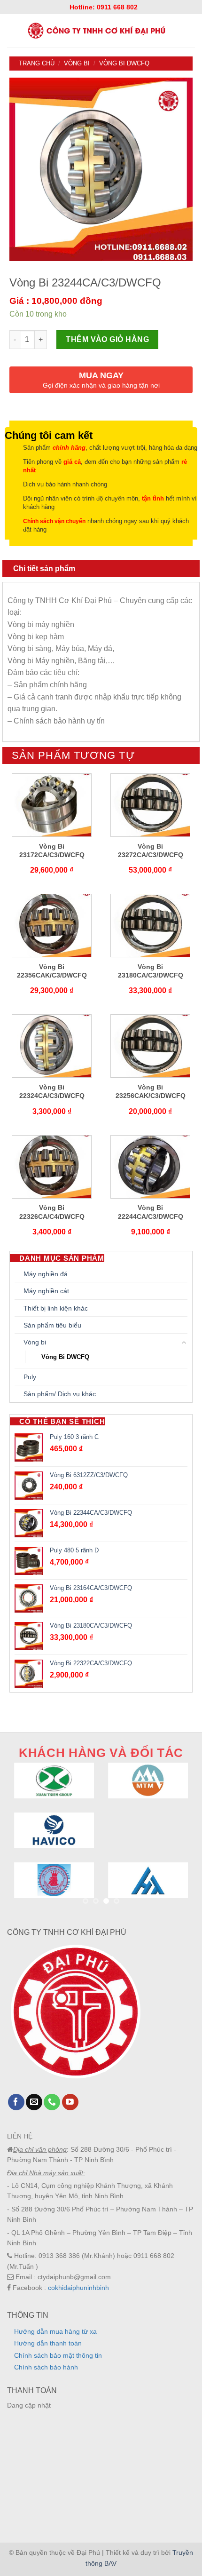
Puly (30, 1377)
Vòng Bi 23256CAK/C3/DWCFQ (151, 1091)
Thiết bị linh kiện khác (56, 1308)
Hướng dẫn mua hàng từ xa (55, 2331)
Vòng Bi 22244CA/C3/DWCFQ (151, 1212)
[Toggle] (184, 1343)
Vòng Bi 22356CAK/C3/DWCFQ (52, 971)
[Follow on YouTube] (70, 2102)
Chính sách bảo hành (46, 2367)
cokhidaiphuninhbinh (78, 2288)
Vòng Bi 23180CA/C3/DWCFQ (151, 971)
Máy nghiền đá (46, 1274)
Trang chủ (37, 63)
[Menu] (11, 30)
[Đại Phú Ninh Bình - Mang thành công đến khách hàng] (96, 31)
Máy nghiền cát (46, 1291)
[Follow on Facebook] (16, 2102)
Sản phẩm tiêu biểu (52, 1325)
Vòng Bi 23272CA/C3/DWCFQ (151, 851)
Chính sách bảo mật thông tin (58, 2355)
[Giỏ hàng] (191, 31)
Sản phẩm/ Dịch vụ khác (60, 1394)
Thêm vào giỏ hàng (107, 339)
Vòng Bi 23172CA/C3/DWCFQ (52, 851)
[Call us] (52, 2102)
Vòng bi (77, 63)
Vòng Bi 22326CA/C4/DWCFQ (52, 1212)
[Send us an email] (34, 2102)
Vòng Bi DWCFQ (124, 63)
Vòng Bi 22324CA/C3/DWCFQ (52, 1091)
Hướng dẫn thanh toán (48, 2343)
